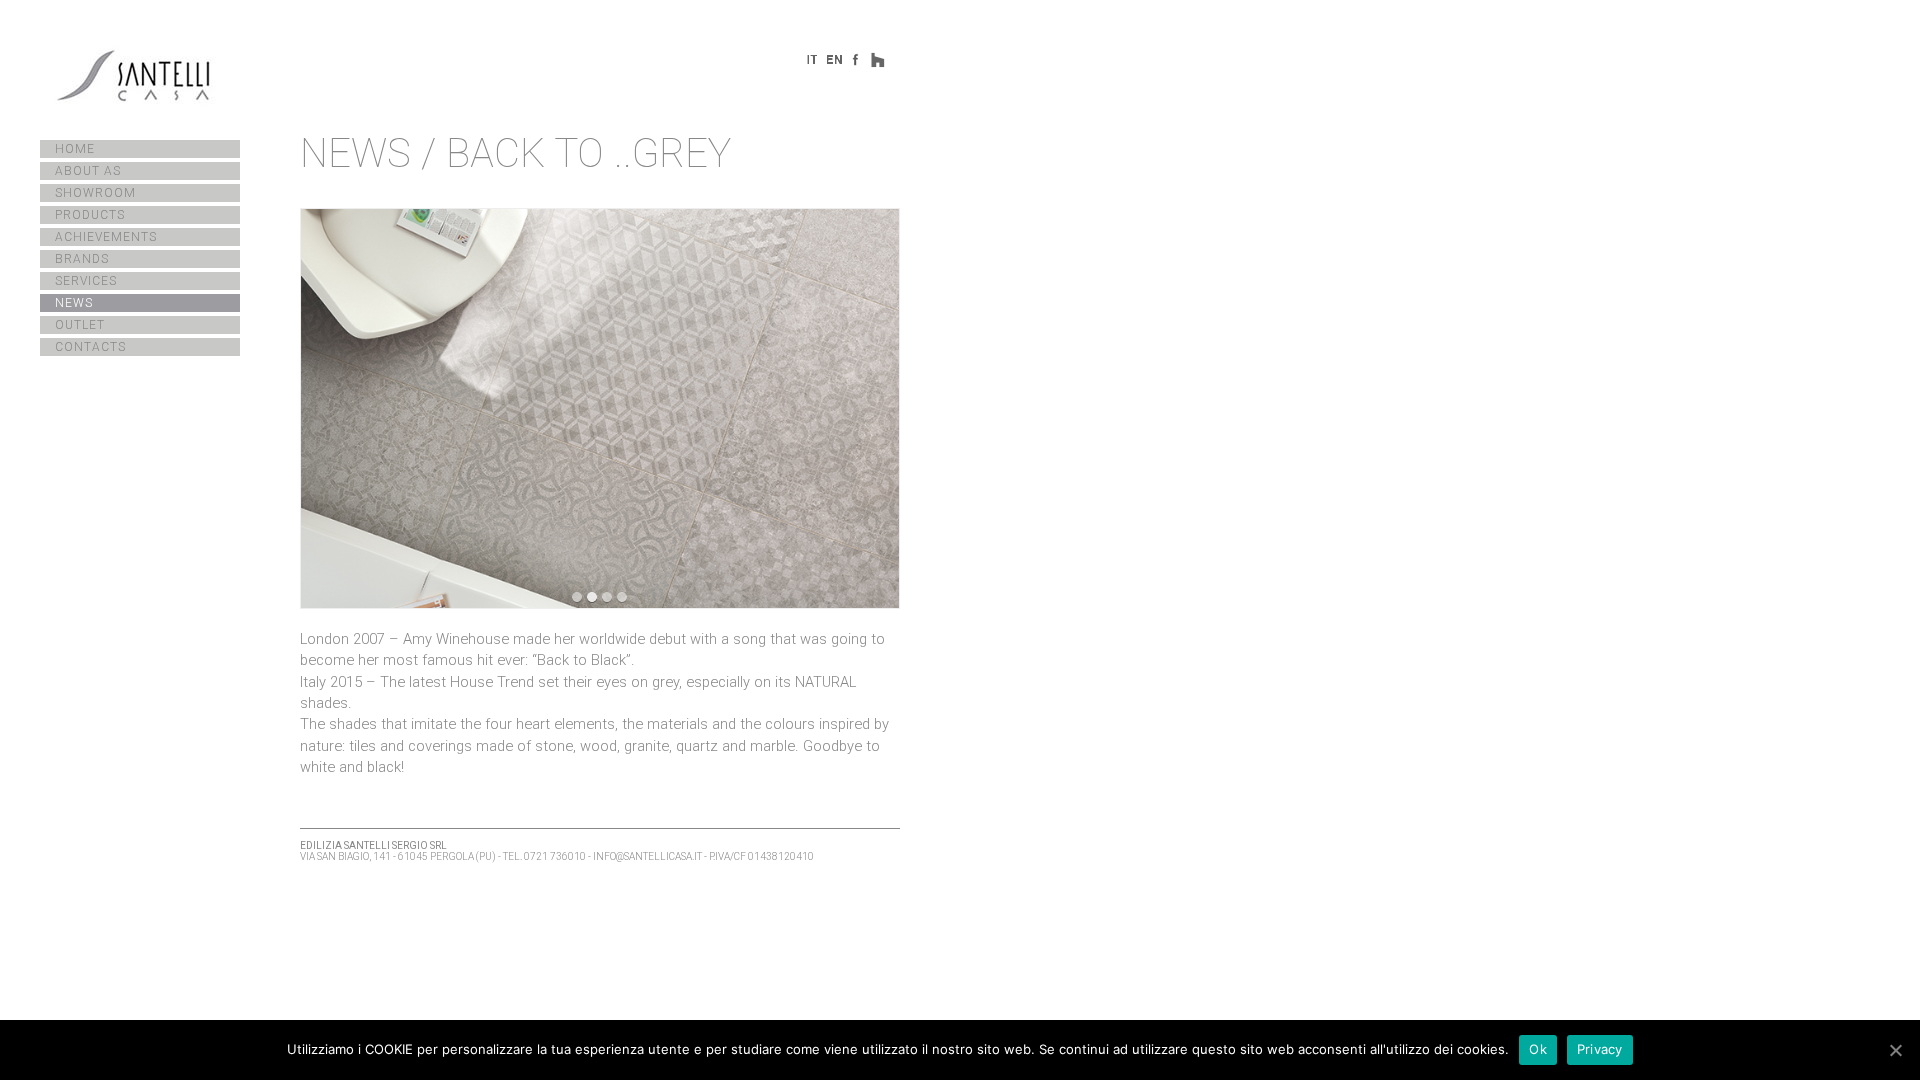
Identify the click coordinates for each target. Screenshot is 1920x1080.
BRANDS (82, 259)
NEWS (74, 303)
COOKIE (389, 1049)
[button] (577, 597)
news (355, 153)
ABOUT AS (88, 171)
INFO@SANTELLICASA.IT (647, 856)
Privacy (1600, 1049)
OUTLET (80, 325)
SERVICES (86, 281)
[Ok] (1895, 1050)
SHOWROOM (95, 193)
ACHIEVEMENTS (106, 237)
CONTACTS (90, 347)
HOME (75, 149)
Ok (1538, 1049)
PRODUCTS (90, 215)
